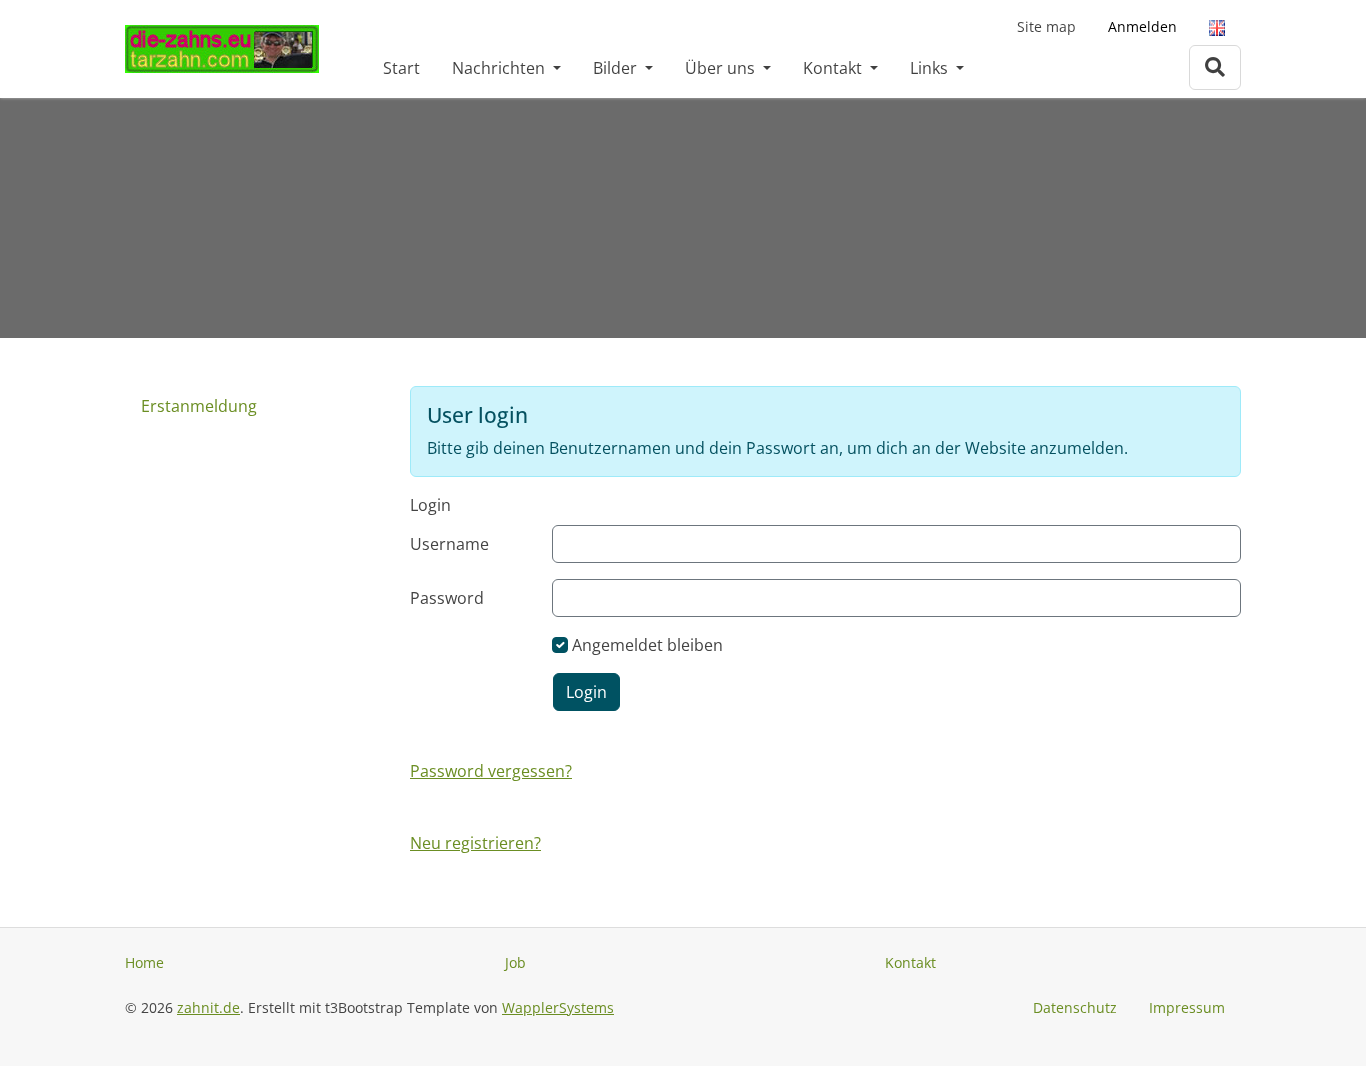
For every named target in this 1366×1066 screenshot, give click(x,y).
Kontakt (834, 68)
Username (449, 544)
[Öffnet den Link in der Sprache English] (1217, 26)
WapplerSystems (558, 1007)
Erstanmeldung (199, 406)
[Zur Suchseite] (1215, 67)
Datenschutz (1075, 1007)
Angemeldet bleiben (647, 645)
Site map (1046, 26)
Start (401, 68)
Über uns (722, 68)
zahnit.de (208, 1007)
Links (931, 68)
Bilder (617, 68)
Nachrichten (500, 68)
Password (447, 598)
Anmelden (1142, 26)
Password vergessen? (491, 771)
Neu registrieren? (475, 843)
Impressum (1187, 1007)
